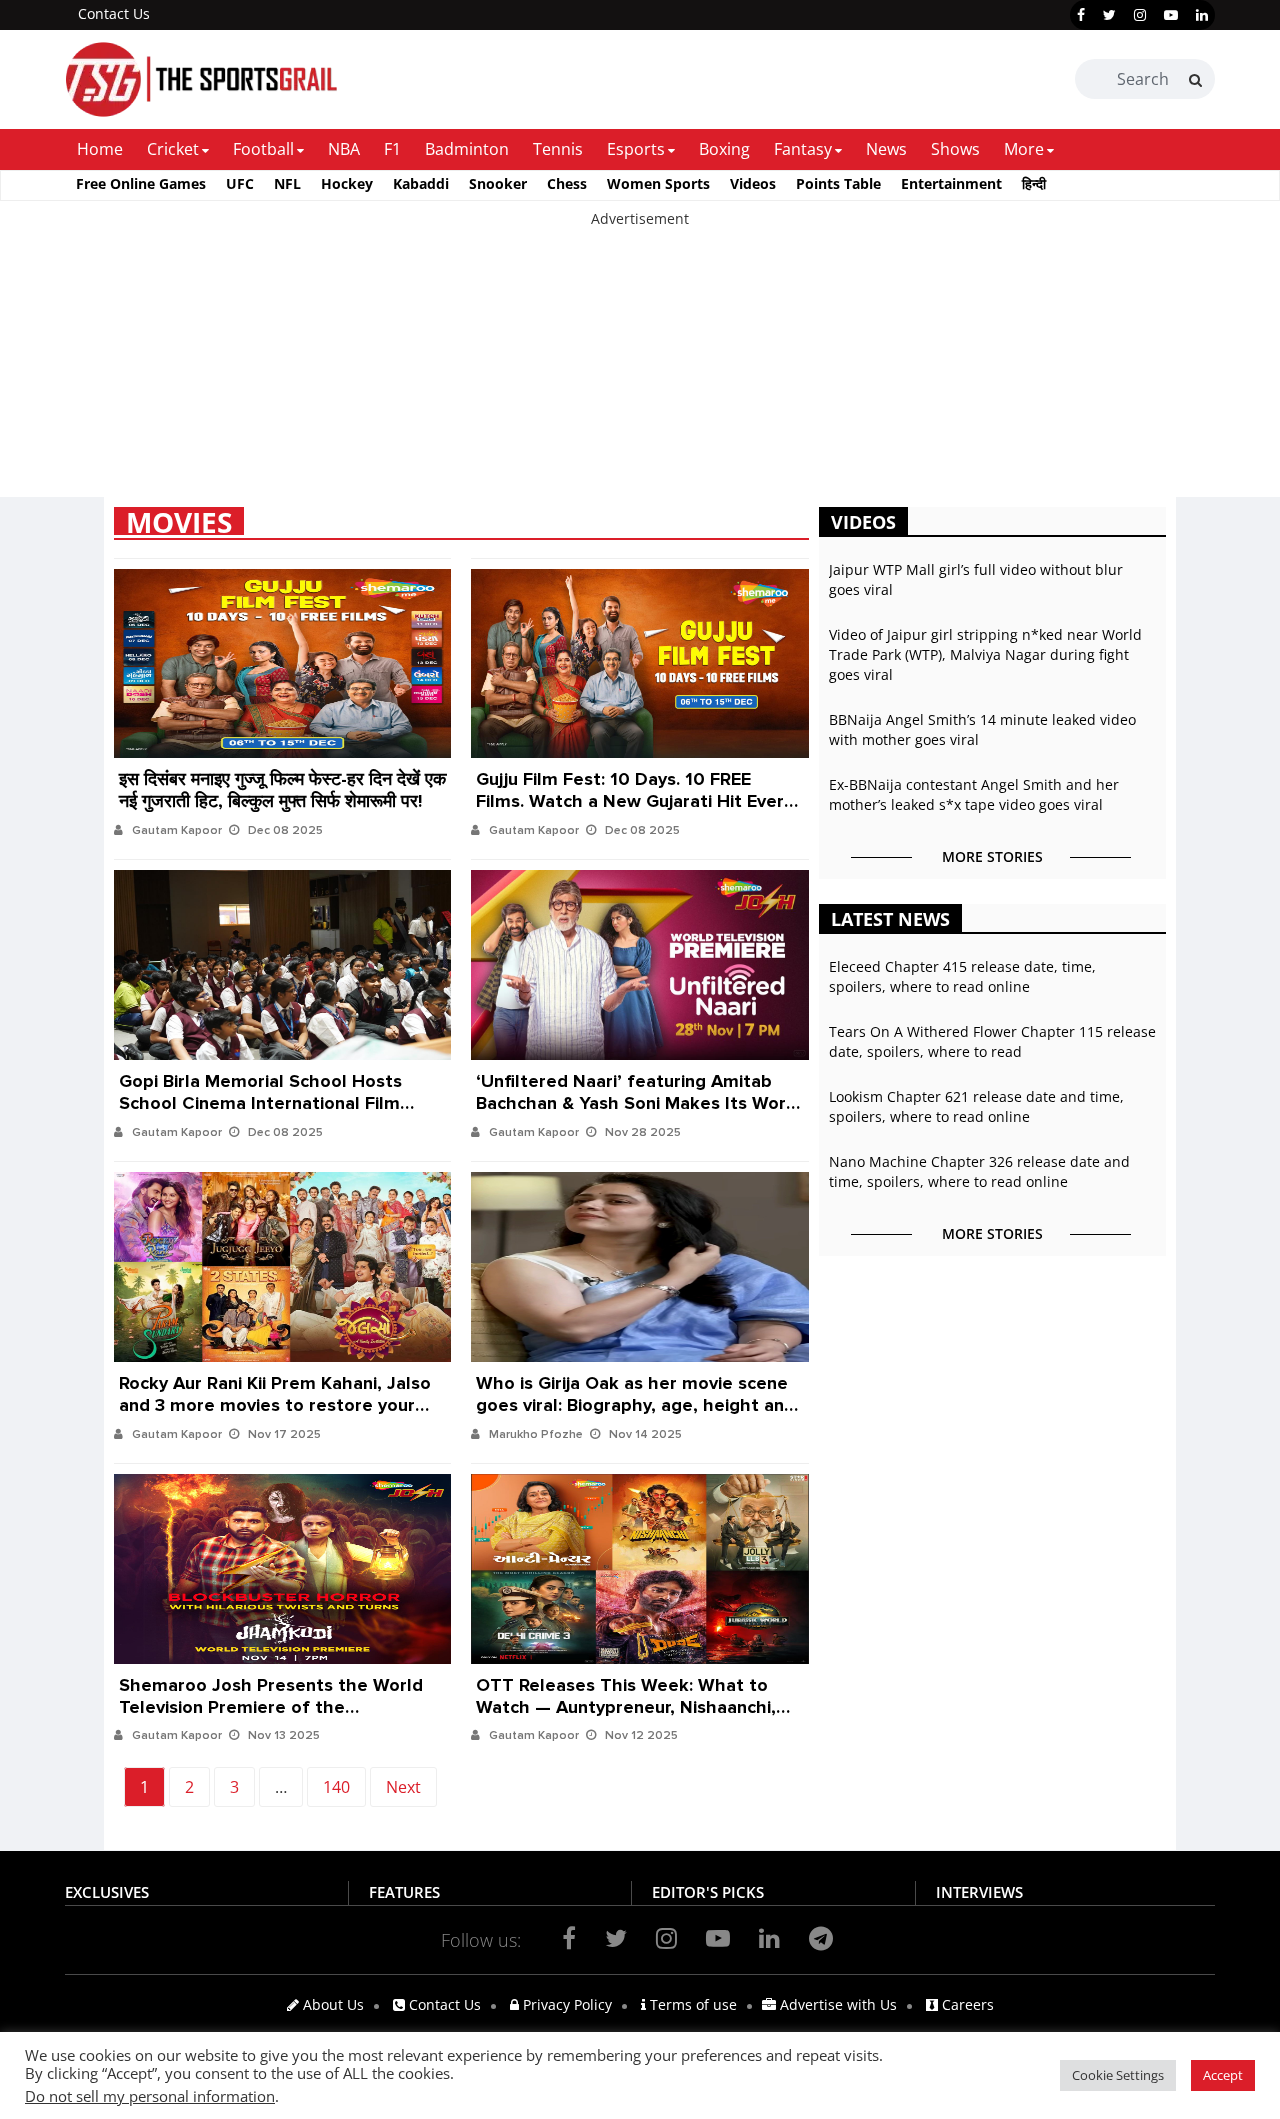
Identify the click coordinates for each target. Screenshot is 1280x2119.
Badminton (467, 149)
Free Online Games (141, 183)
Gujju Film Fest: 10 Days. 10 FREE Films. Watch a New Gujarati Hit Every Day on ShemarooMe (634, 785)
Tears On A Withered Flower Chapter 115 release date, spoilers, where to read (992, 1041)
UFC (240, 183)
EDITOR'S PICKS (708, 1892)
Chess (567, 183)
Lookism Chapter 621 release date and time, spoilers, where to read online (976, 1106)
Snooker (498, 183)
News (886, 149)
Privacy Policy (565, 2004)
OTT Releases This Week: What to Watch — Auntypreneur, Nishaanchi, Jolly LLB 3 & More (626, 1691)
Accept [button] (1223, 2075)
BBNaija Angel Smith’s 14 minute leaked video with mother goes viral (982, 729)
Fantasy (803, 149)
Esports (636, 149)
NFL (287, 183)
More (1024, 149)
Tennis (558, 149)
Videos (753, 183)
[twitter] (1109, 15)
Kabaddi (421, 183)
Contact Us (114, 13)
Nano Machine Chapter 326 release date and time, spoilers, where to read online (979, 1171)
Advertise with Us (836, 2004)
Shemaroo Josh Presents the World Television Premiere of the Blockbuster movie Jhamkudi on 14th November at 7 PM (276, 1691)
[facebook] (1081, 15)
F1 (392, 149)
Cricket (173, 149)
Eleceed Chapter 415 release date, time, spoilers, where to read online (962, 976)
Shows (955, 149)
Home (100, 149)
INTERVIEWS (979, 1892)
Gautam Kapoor (177, 830)
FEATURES (404, 1892)
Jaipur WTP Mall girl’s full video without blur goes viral (976, 579)
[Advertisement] (600, 369)
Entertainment (951, 183)
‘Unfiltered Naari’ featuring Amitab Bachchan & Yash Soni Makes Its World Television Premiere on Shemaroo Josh (639, 1087)
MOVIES (179, 521)
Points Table (838, 183)
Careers (966, 2004)
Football (263, 149)
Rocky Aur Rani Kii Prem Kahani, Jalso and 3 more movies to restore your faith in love (275, 1389)
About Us (331, 2004)
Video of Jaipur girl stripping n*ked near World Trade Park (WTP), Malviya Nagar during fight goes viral (985, 654)
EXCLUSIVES (107, 1892)
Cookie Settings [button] (1118, 2075)
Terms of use (691, 2004)
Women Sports (658, 183)
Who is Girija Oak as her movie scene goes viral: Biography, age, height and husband (635, 1389)
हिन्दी (1034, 183)
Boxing (724, 149)
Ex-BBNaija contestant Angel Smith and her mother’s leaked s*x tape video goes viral (974, 794)
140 (336, 1787)
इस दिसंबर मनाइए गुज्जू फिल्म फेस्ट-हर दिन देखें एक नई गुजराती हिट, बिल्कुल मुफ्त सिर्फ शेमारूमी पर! (282, 785)
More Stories (992, 856)
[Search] (1195, 80)
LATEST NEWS (890, 919)
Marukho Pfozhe (536, 1434)
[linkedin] (1202, 15)
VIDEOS (863, 522)
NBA (344, 149)
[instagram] (1140, 15)
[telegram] (821, 1938)
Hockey (347, 183)
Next (403, 1787)
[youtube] (1171, 15)
